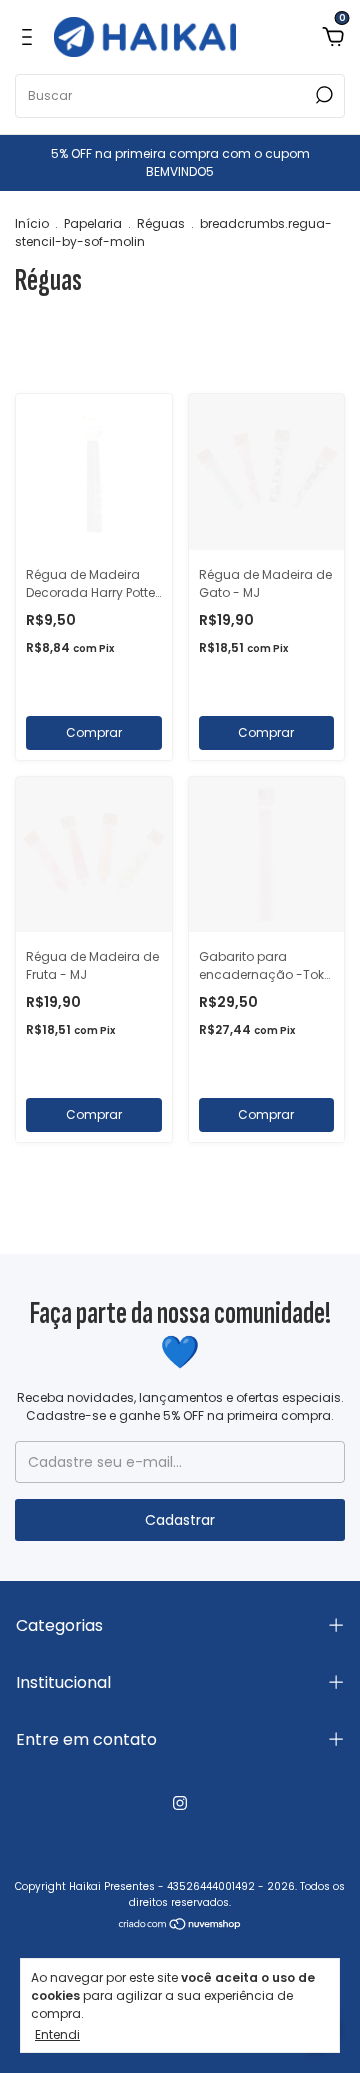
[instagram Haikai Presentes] (180, 1803)
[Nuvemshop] (180, 1926)
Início (32, 223)
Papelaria (93, 223)
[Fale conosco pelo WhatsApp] (317, 1920)
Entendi (57, 2034)
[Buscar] (322, 95)
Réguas (161, 223)
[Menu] (30, 37)
